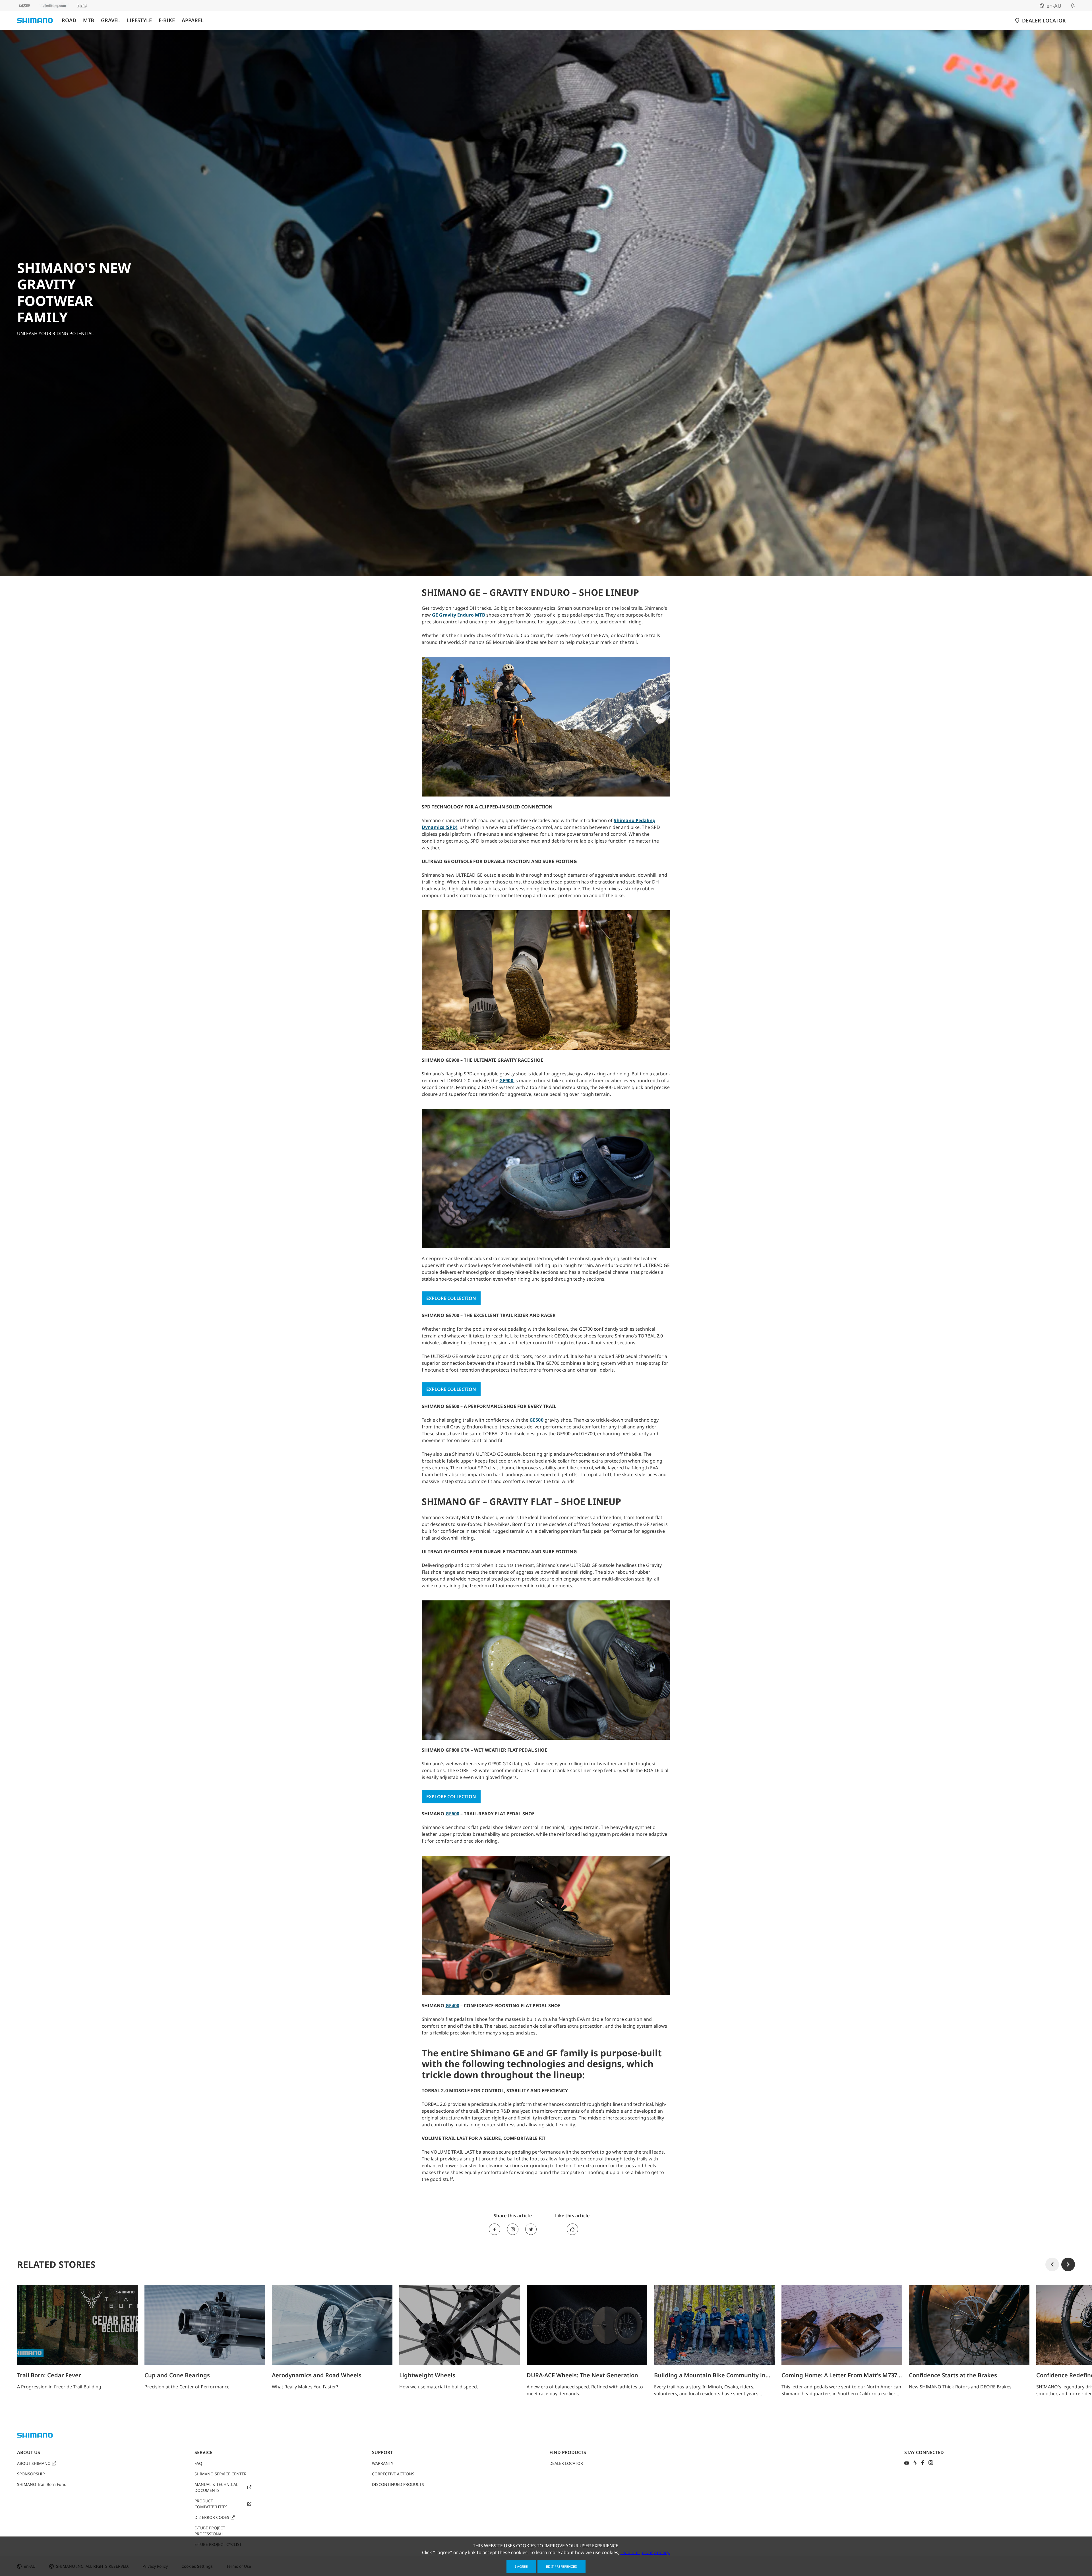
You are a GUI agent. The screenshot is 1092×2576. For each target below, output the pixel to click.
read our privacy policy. (645, 2552)
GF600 (452, 1814)
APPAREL (193, 20)
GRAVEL (110, 20)
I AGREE (521, 2566)
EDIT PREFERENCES (561, 2566)
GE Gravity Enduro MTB (458, 615)
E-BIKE (167, 20)
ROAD (69, 20)
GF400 (452, 2005)
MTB (89, 20)
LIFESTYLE (139, 20)
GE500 (536, 1420)
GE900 (507, 1080)
